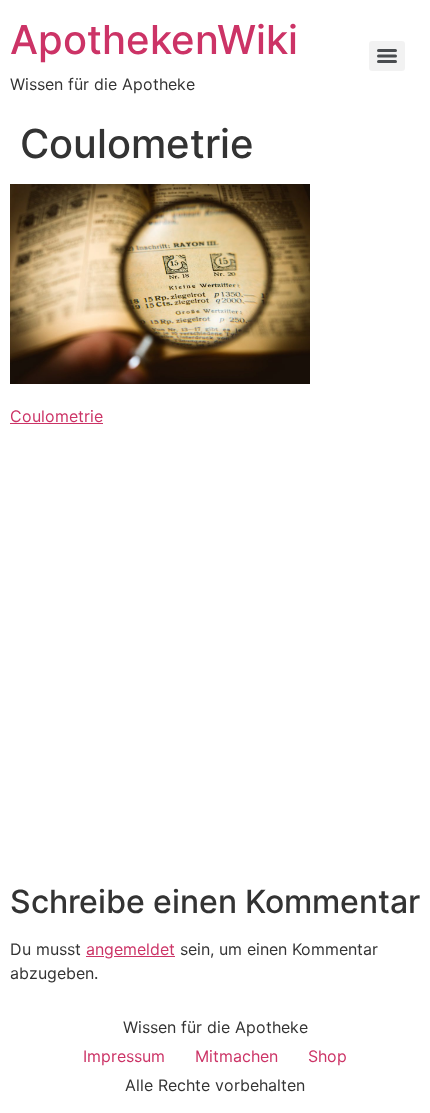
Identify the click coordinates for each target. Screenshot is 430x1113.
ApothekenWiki (154, 39)
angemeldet (130, 949)
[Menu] (387, 56)
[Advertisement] (215, 658)
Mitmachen (236, 1056)
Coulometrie (56, 416)
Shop (327, 1056)
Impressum (124, 1056)
